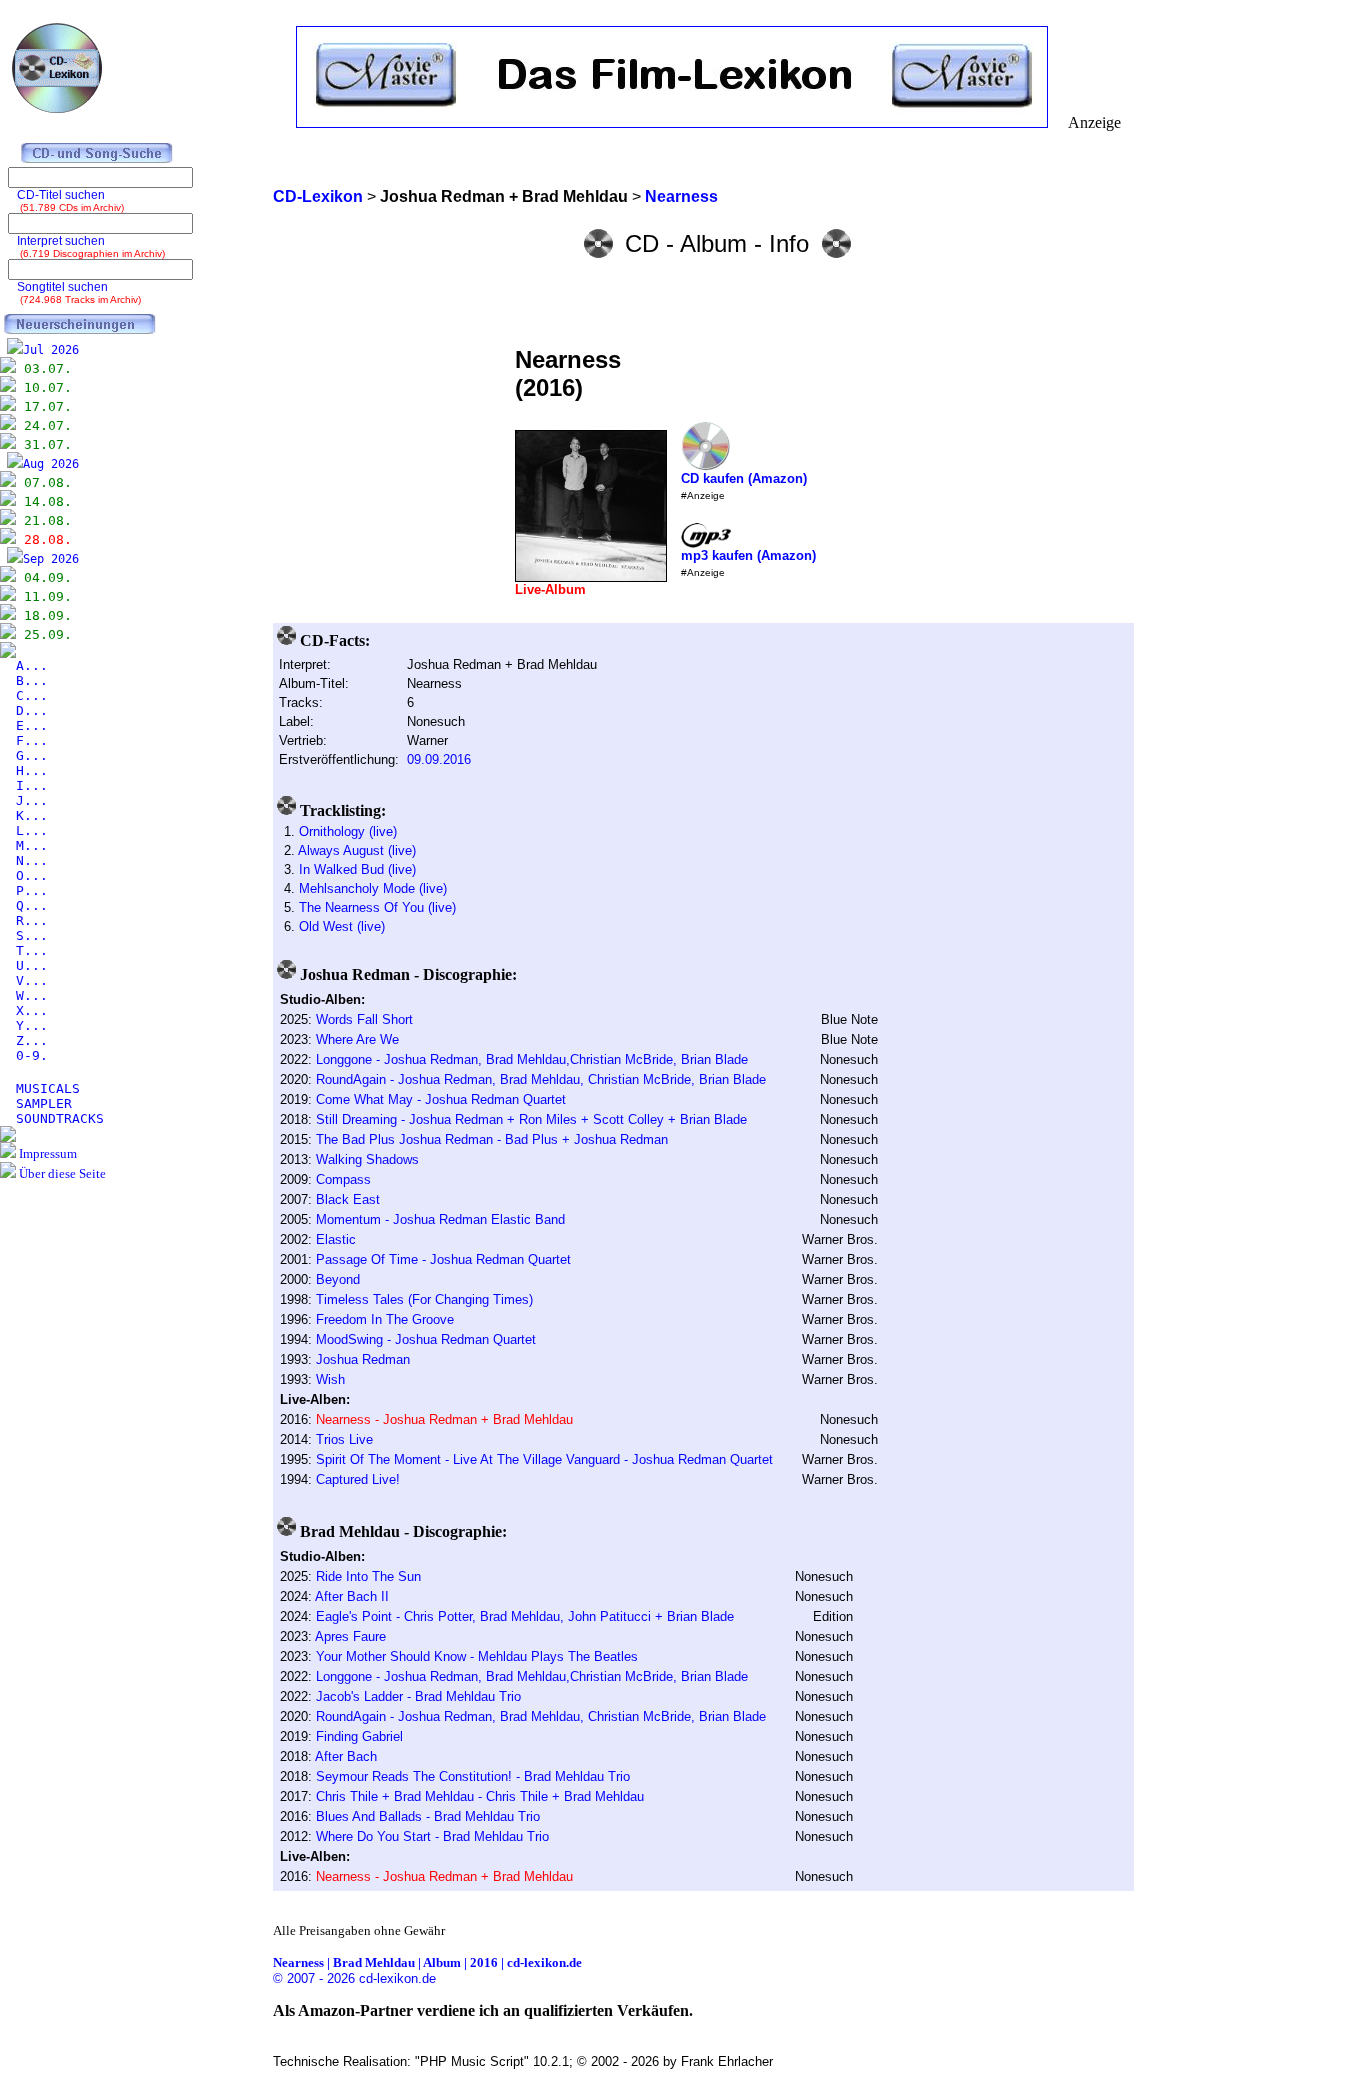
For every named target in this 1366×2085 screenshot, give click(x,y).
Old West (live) (342, 926)
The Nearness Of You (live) (377, 907)
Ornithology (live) (348, 831)
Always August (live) (357, 850)
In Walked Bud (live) (357, 869)
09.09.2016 (439, 759)
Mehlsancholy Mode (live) (373, 888)
